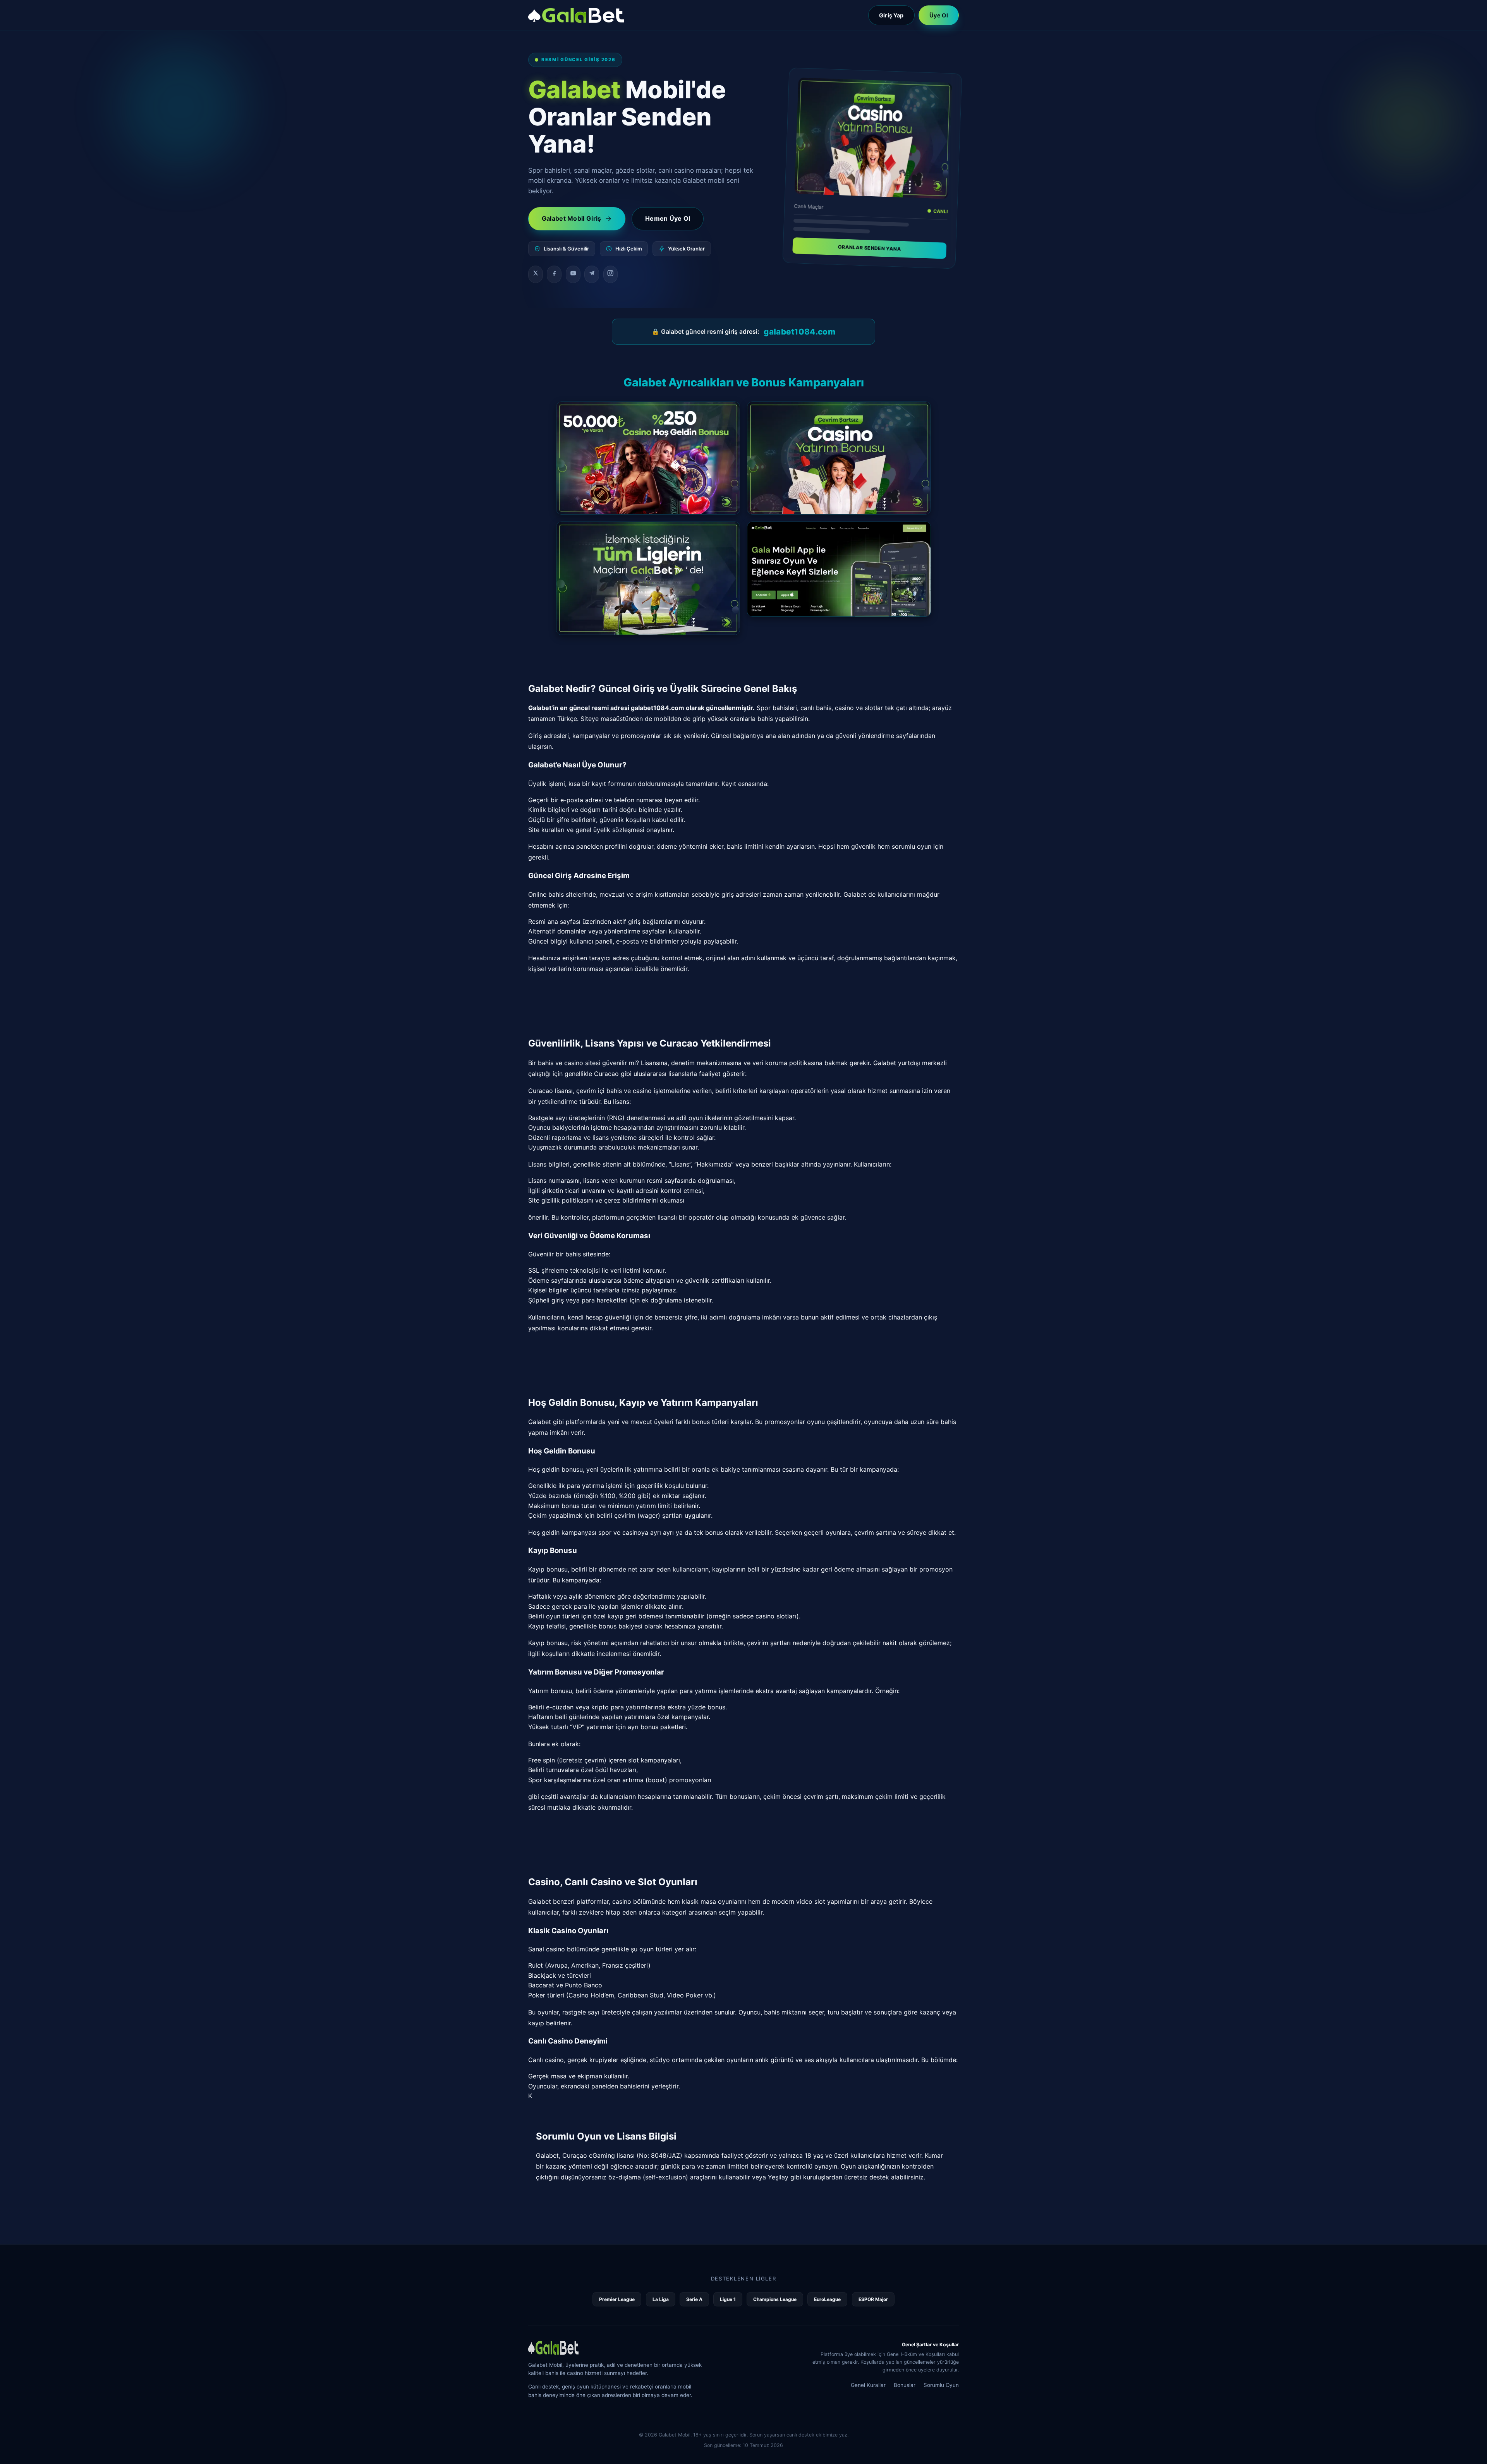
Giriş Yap (891, 15)
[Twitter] (536, 275)
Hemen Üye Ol (668, 218)
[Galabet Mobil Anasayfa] (576, 15)
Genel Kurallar (868, 2385)
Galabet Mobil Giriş (572, 218)
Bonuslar (905, 2385)
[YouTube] (573, 275)
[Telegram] (592, 275)
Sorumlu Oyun (941, 2385)
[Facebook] (554, 275)
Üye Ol (939, 15)
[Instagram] (611, 275)
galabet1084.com (799, 332)
